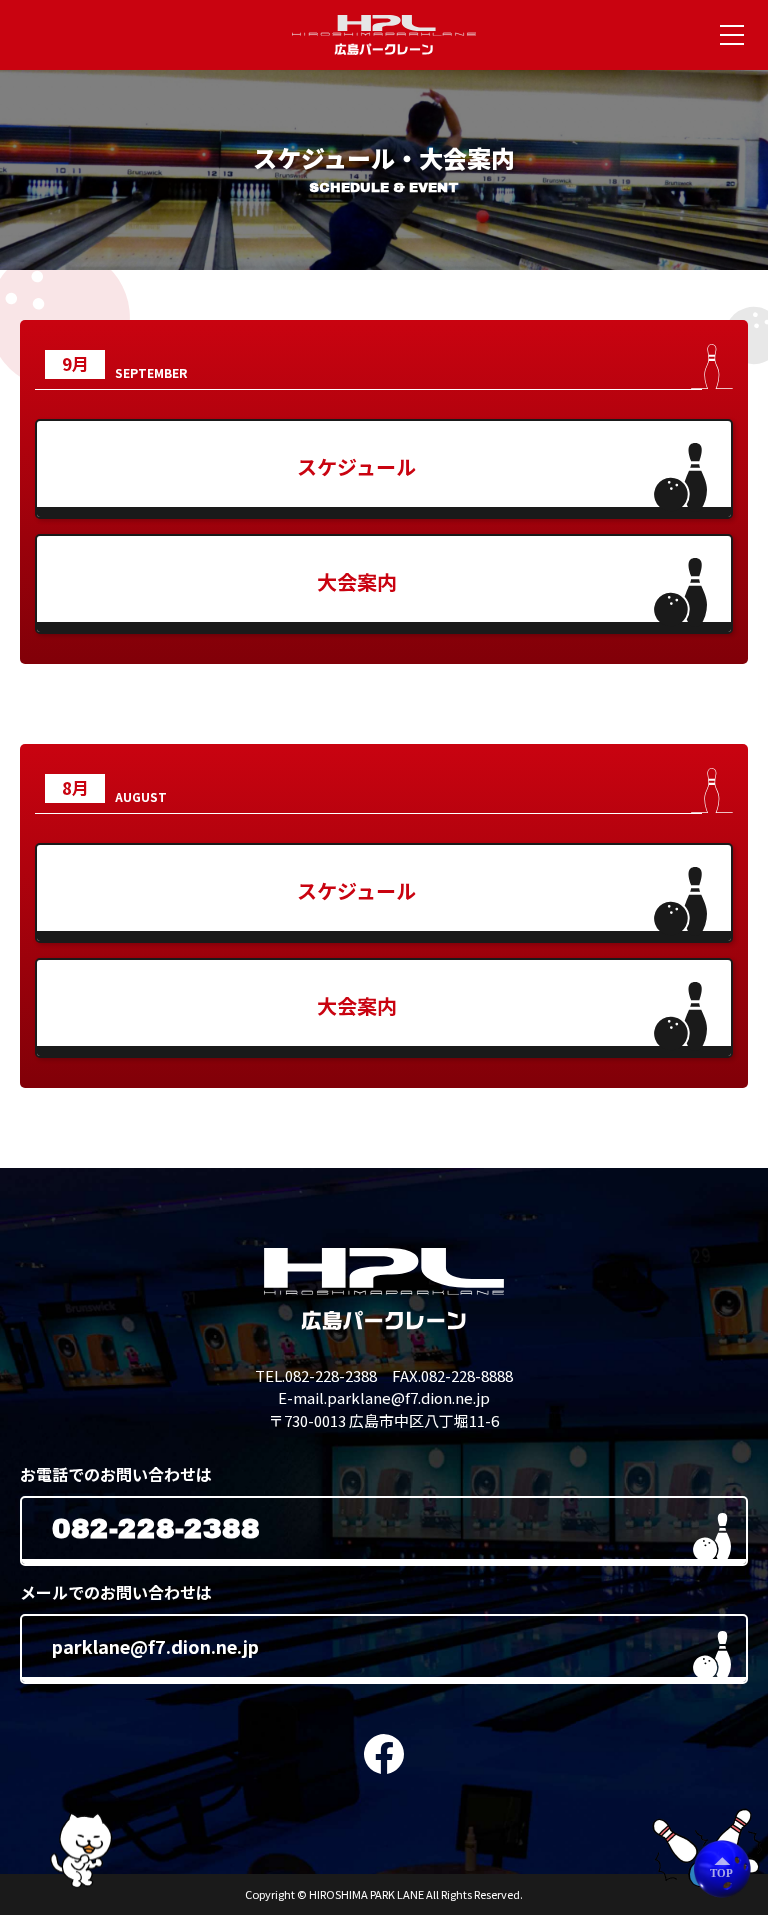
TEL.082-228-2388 (316, 1375)
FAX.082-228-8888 (452, 1375)
